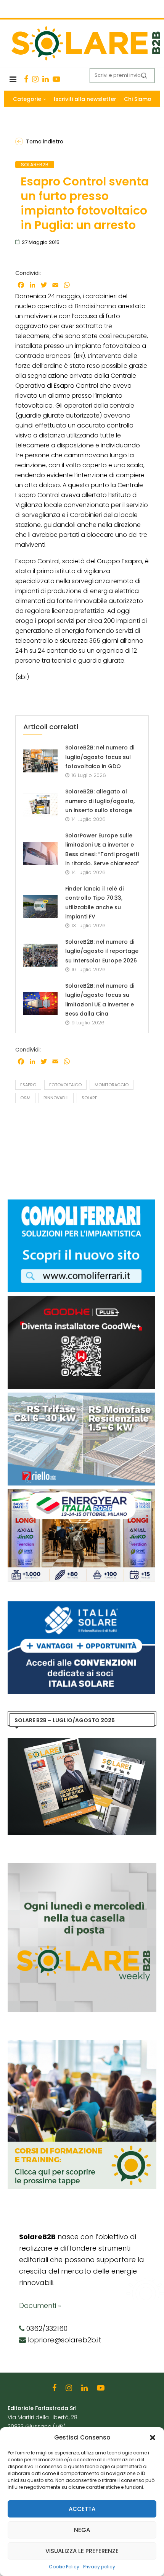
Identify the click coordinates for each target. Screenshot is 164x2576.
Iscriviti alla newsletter (85, 99)
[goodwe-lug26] (81, 1300)
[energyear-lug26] (81, 1493)
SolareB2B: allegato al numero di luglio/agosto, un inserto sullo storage (100, 801)
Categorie (27, 99)
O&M (25, 1098)
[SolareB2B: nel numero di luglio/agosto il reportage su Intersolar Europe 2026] (40, 955)
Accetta (82, 2509)
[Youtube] (56, 79)
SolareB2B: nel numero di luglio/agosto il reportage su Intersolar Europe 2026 (102, 951)
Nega (82, 2530)
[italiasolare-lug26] (81, 1605)
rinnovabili (56, 1098)
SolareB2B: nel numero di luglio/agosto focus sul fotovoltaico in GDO (100, 757)
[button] (153, 2438)
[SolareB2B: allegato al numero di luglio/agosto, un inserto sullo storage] (40, 805)
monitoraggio (112, 1085)
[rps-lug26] (81, 1396)
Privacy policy (99, 2567)
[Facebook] (26, 79)
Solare (89, 1098)
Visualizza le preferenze (82, 2551)
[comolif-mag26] (81, 1203)
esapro (28, 1085)
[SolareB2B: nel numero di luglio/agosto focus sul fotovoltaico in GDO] (40, 761)
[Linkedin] (46, 79)
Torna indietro (45, 141)
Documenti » (40, 2305)
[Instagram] (35, 79)
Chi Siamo (138, 99)
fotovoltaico (65, 1085)
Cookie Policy (64, 2567)
